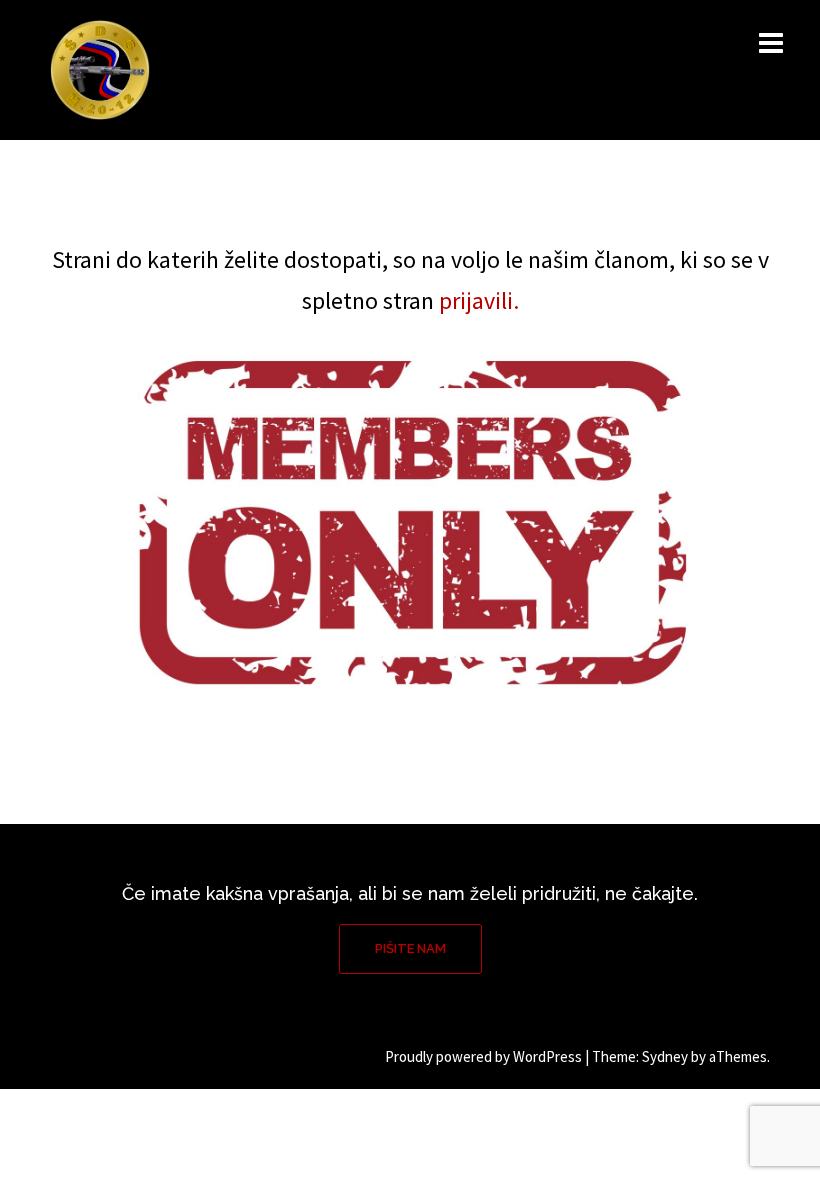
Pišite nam (410, 948)
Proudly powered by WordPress (483, 1056)
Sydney (665, 1056)
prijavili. (479, 300)
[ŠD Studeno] (100, 68)
